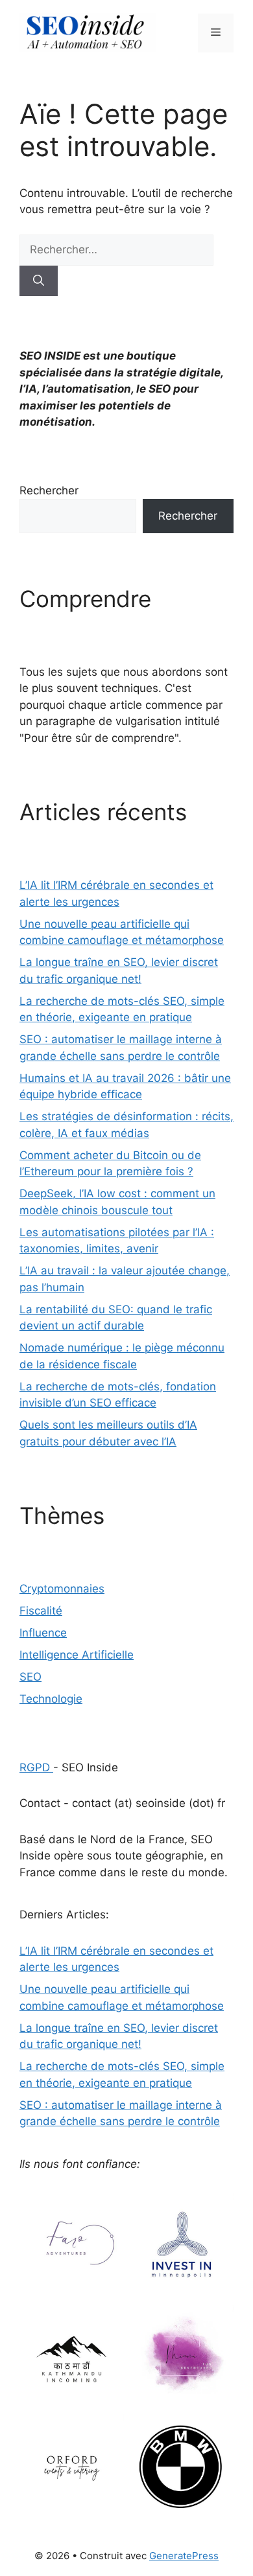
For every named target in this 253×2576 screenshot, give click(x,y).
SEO (30, 1677)
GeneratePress (184, 2556)
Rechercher (49, 490)
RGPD (36, 1767)
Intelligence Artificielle (77, 1655)
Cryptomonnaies (62, 1589)
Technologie (51, 1699)
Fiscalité (41, 1611)
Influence (43, 1633)
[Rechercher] (39, 281)
